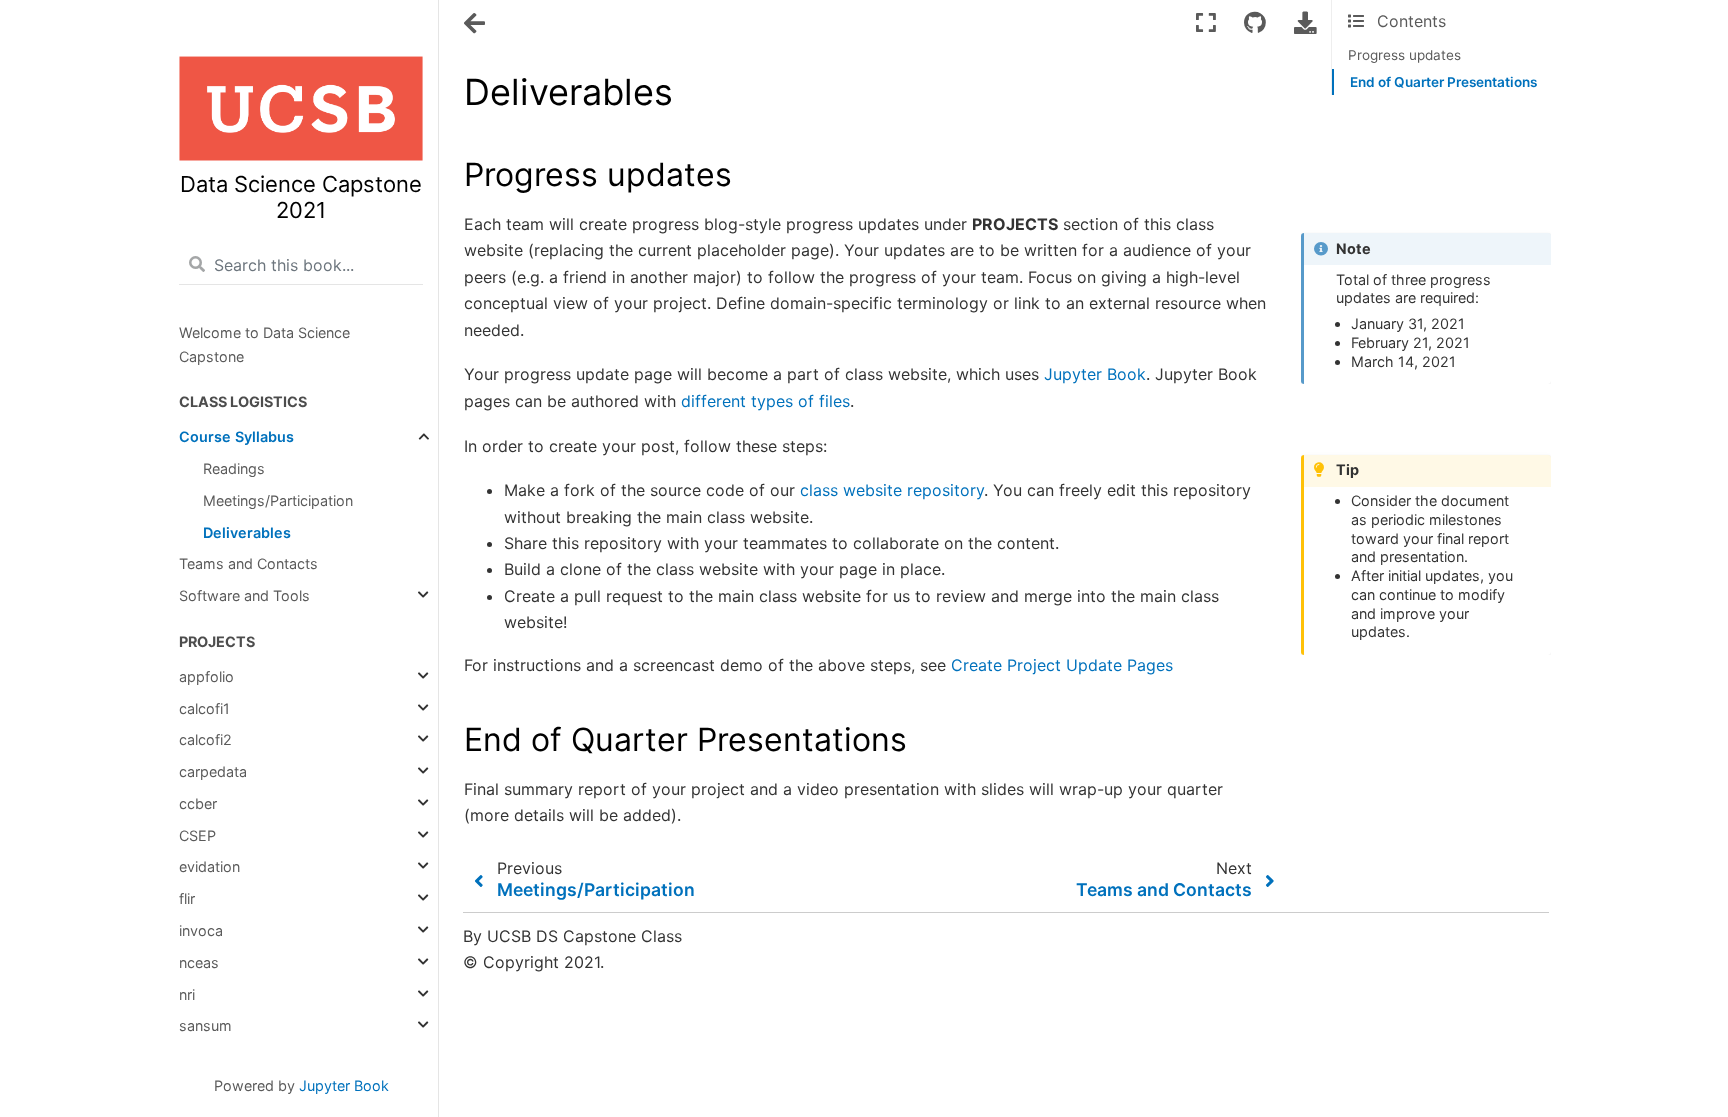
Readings (234, 468)
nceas (199, 962)
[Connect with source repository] (1255, 22)
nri (187, 994)
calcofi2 (205, 739)
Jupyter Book (344, 1085)
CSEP (197, 835)
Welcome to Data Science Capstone (264, 344)
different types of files (765, 401)
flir (187, 898)
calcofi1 (204, 708)
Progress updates (1404, 55)
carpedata (213, 771)
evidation (209, 866)
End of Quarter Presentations (1443, 82)
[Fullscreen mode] (1206, 22)
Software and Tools (244, 595)
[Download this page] (1305, 22)
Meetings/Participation (278, 500)
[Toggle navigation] (476, 24)
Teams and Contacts (248, 563)
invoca (201, 930)
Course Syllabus (236, 436)
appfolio (206, 676)
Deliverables (247, 532)
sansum (205, 1025)
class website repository (892, 490)
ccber (198, 803)
